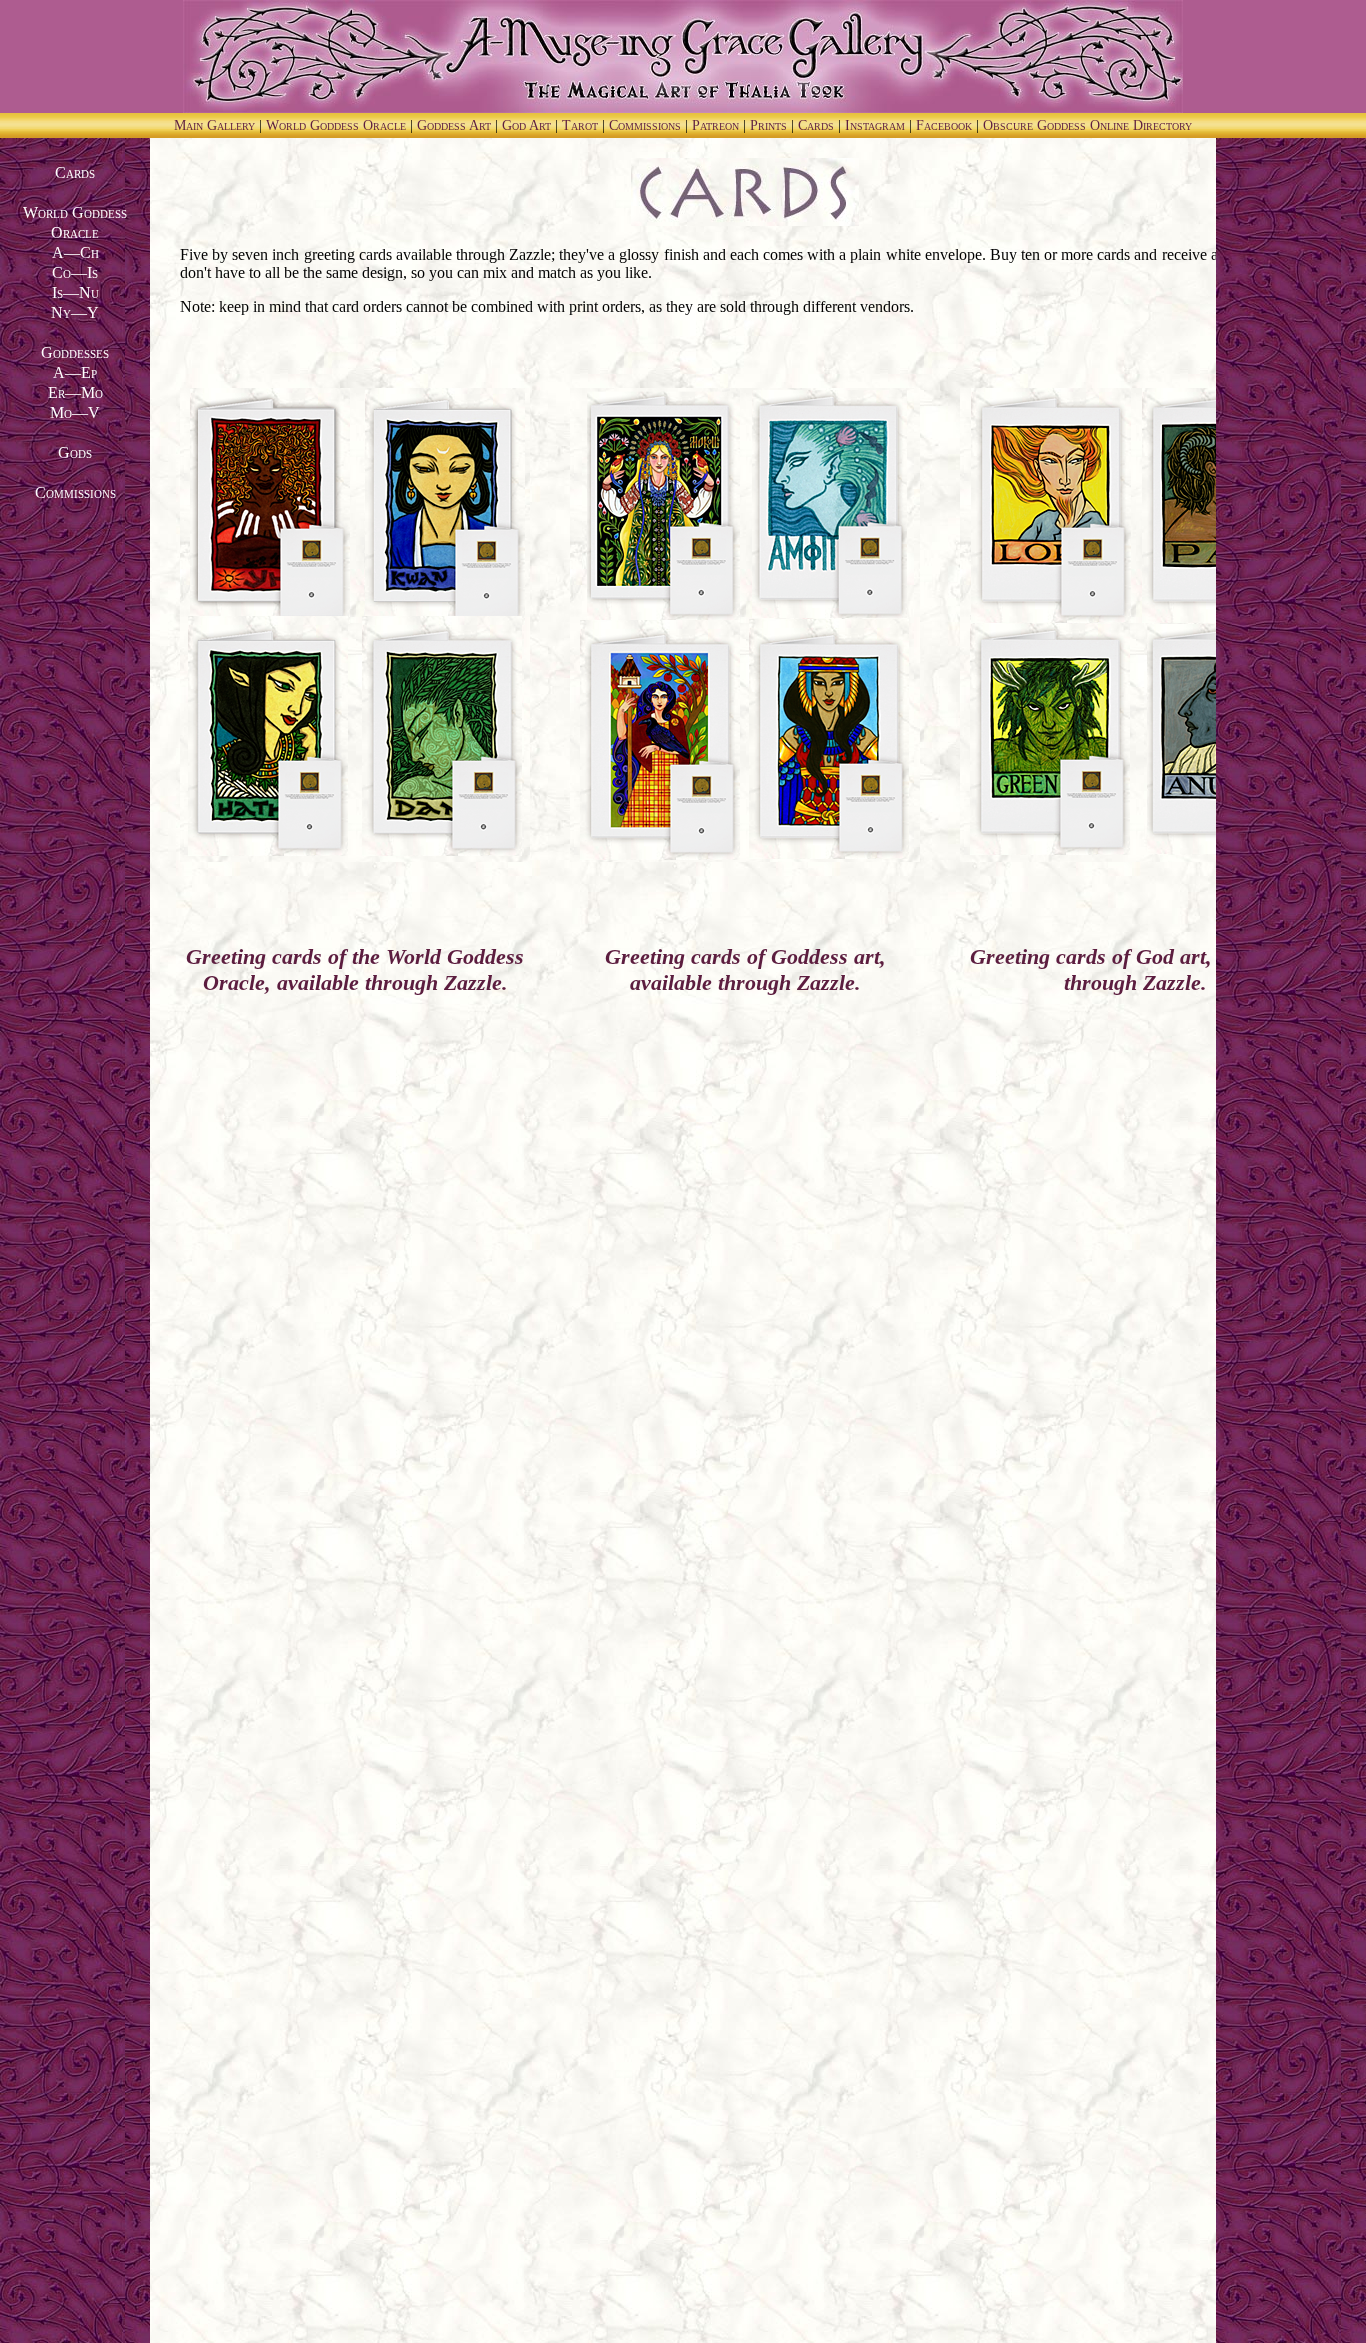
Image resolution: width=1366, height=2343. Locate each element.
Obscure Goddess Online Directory (1087, 125)
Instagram (877, 125)
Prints (770, 125)
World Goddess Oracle (338, 125)
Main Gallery (216, 125)
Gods (75, 452)
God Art (528, 125)
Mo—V (75, 412)
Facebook (946, 125)
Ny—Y (75, 312)
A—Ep (75, 372)
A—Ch (75, 252)
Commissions (647, 125)
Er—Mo (75, 392)
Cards (818, 125)
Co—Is (75, 272)
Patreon (717, 125)
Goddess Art (456, 125)
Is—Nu (75, 292)
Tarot (582, 125)
